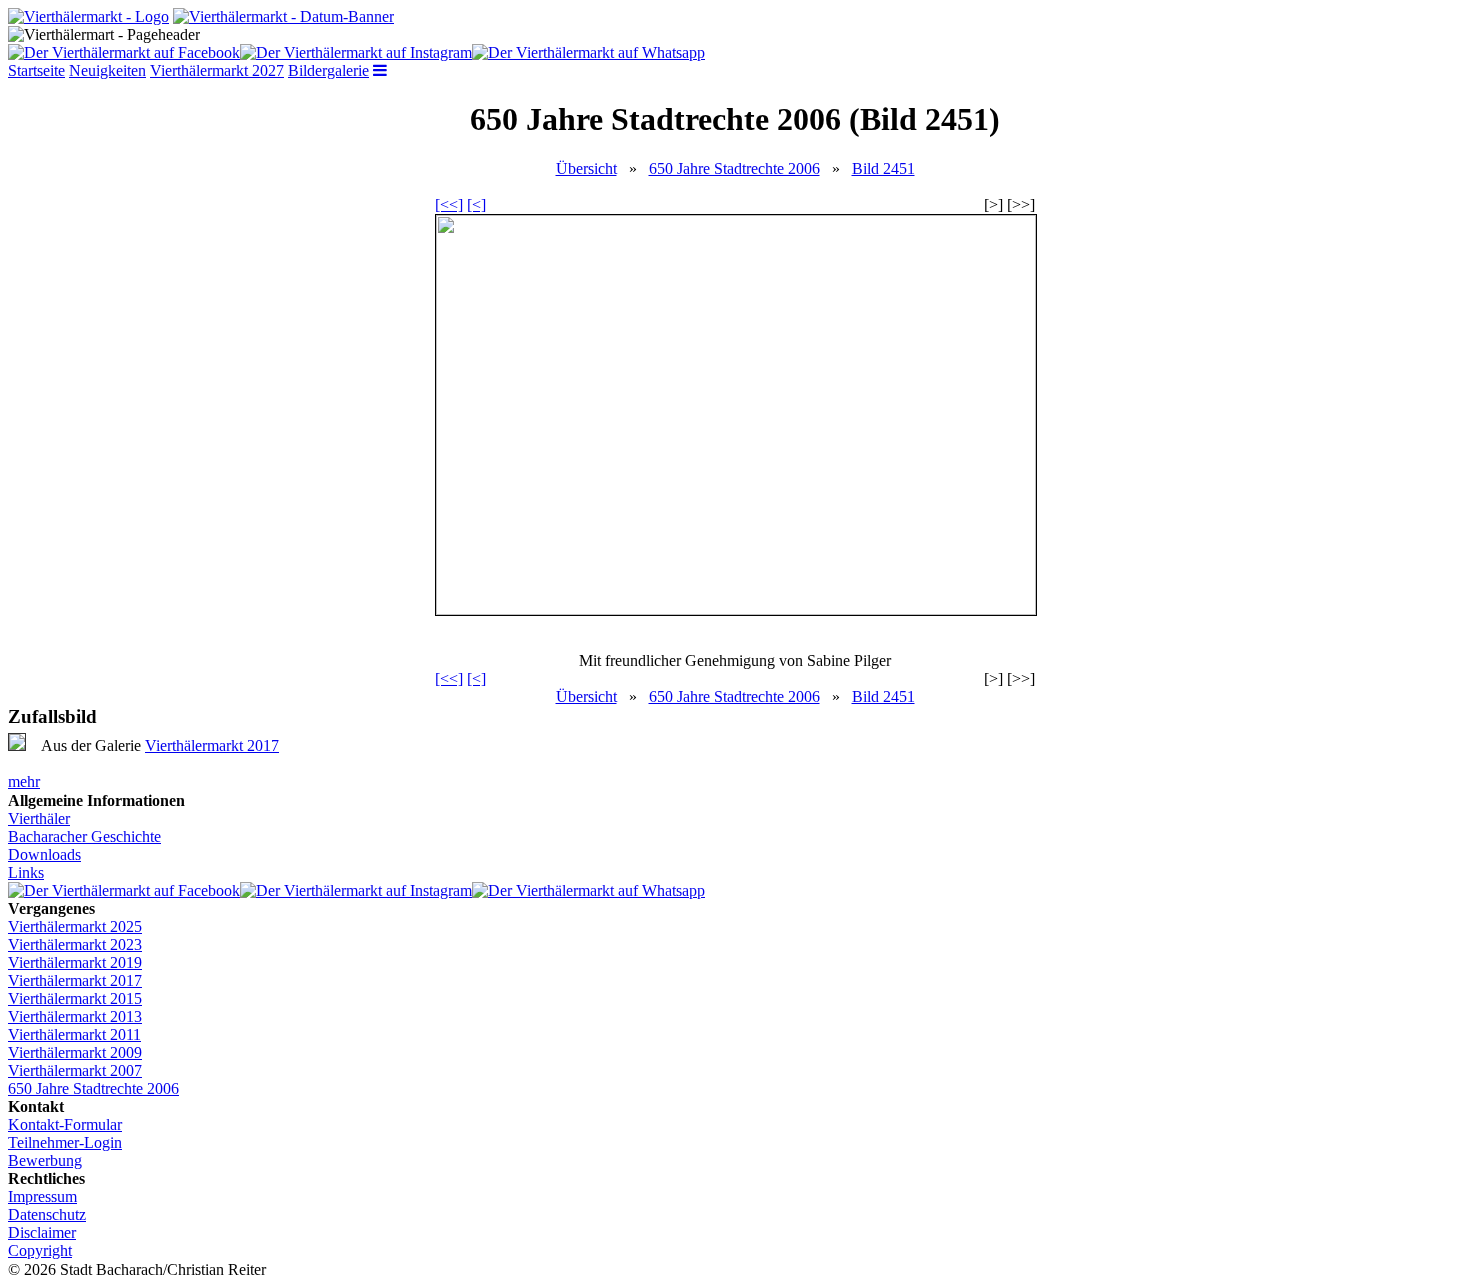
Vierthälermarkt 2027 (217, 70)
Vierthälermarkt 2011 (74, 1034)
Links (26, 872)
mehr (24, 781)
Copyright (40, 1250)
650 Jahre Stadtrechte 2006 (734, 168)
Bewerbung (45, 1160)
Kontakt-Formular (65, 1124)
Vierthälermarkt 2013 (75, 1016)
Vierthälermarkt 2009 (75, 1052)
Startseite (36, 70)
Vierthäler (39, 818)
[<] (476, 204)
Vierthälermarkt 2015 (75, 998)
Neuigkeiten (107, 70)
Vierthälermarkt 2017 (212, 745)
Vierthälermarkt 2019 (75, 962)
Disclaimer (42, 1232)
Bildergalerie (328, 70)
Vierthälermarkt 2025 (75, 926)
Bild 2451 (883, 168)
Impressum (42, 1196)
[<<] (449, 204)
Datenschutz (47, 1214)
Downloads (44, 854)
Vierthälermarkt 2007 (75, 1070)
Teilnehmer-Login (65, 1142)
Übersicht (586, 168)
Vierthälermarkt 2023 (75, 944)
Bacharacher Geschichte (84, 836)
